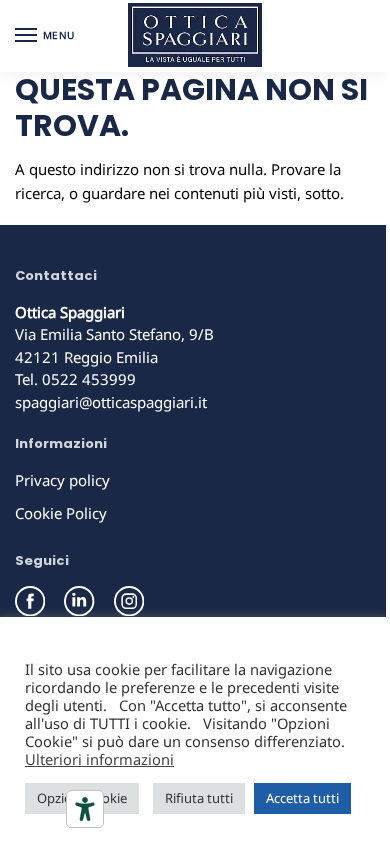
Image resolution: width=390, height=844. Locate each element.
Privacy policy (62, 480)
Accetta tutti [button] (302, 798)
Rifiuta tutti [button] (199, 798)
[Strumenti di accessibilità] (85, 809)
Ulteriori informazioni (99, 759)
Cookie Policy (61, 513)
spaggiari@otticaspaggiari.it (111, 402)
